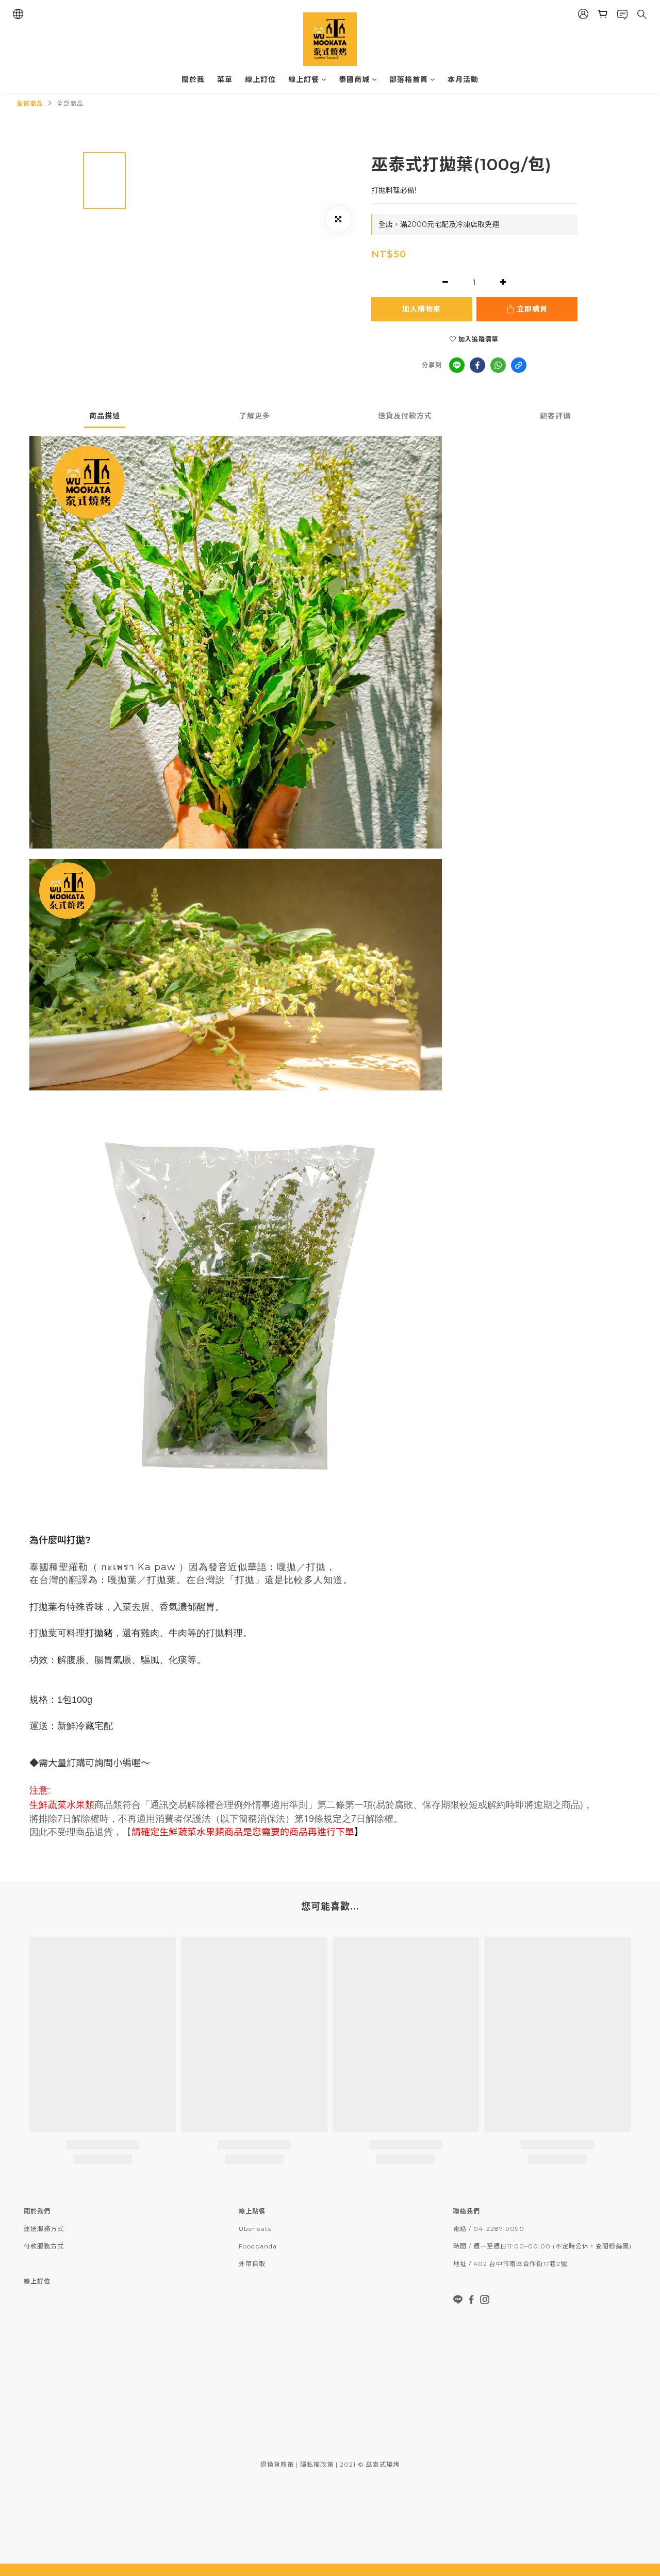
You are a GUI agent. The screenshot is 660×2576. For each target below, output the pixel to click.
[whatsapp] (498, 365)
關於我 (193, 79)
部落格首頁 (409, 79)
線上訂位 (260, 79)
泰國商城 (354, 79)
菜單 (225, 79)
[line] (457, 365)
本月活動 (463, 79)
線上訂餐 (304, 79)
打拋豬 (99, 1633)
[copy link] (519, 365)
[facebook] (477, 365)
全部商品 (30, 103)
